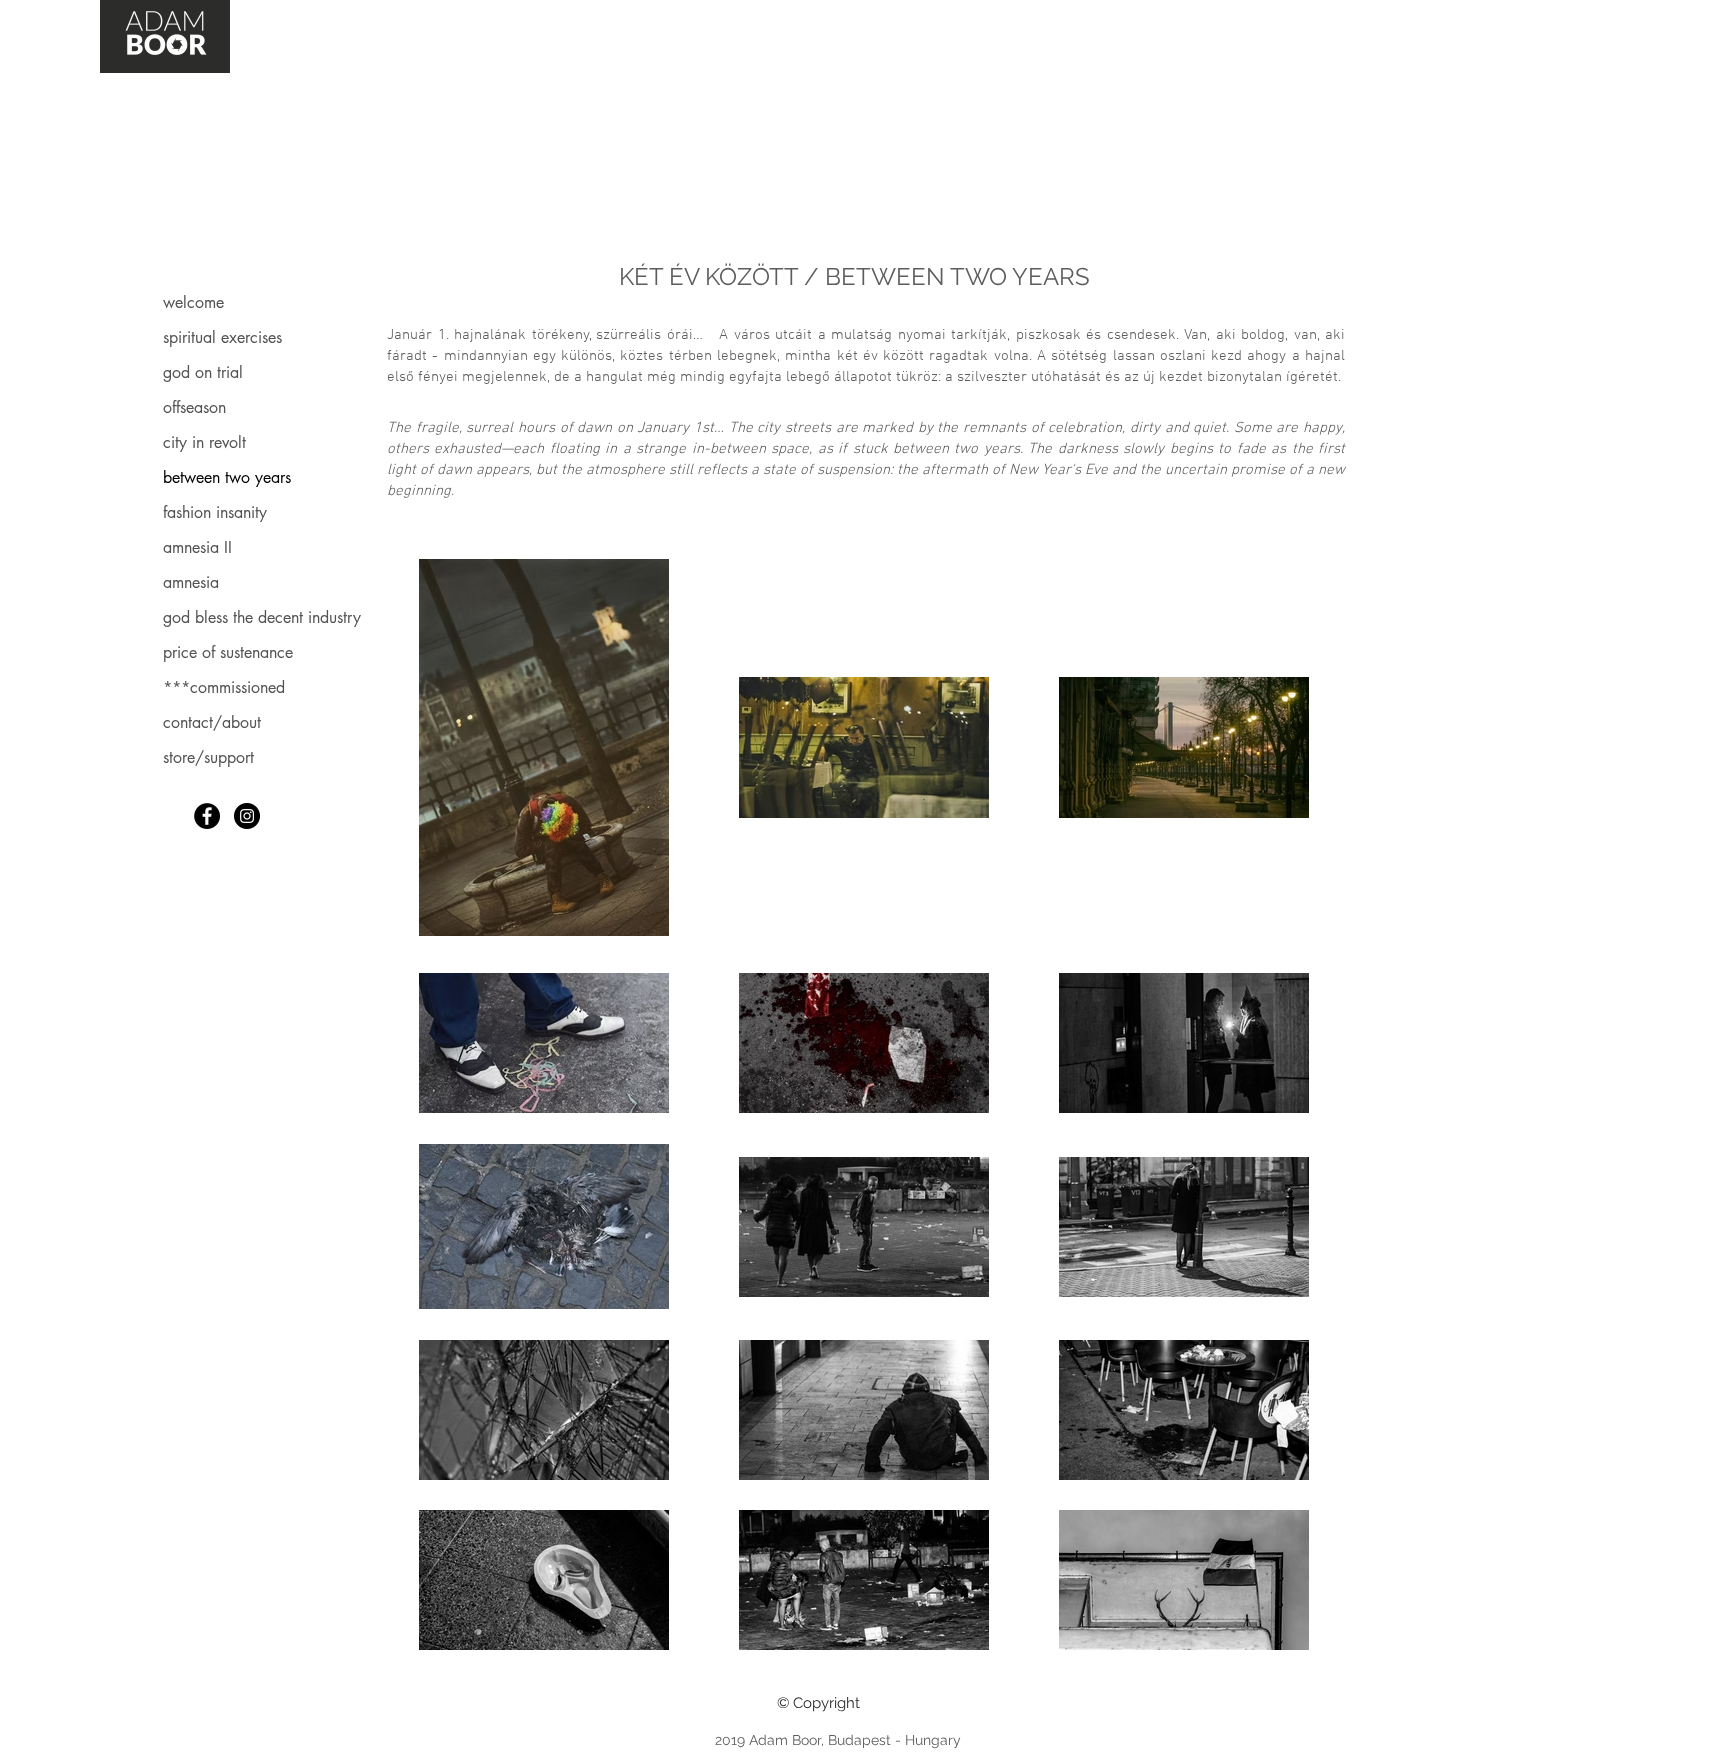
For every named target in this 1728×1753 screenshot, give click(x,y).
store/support (208, 757)
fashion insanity (215, 512)
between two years (227, 477)
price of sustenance (228, 652)
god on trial (203, 372)
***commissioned (224, 687)
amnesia (191, 582)
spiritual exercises (222, 337)
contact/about (212, 722)
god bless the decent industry (262, 617)
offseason (194, 407)
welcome (193, 302)
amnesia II (197, 547)
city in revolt (204, 442)
